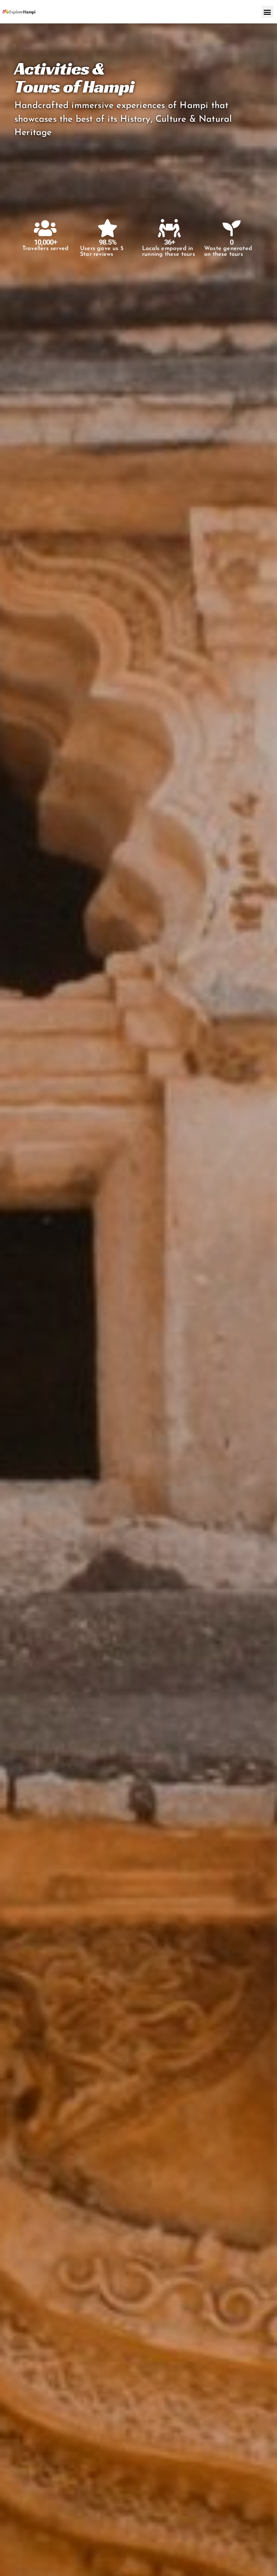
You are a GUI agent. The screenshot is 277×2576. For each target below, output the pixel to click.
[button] (267, 12)
